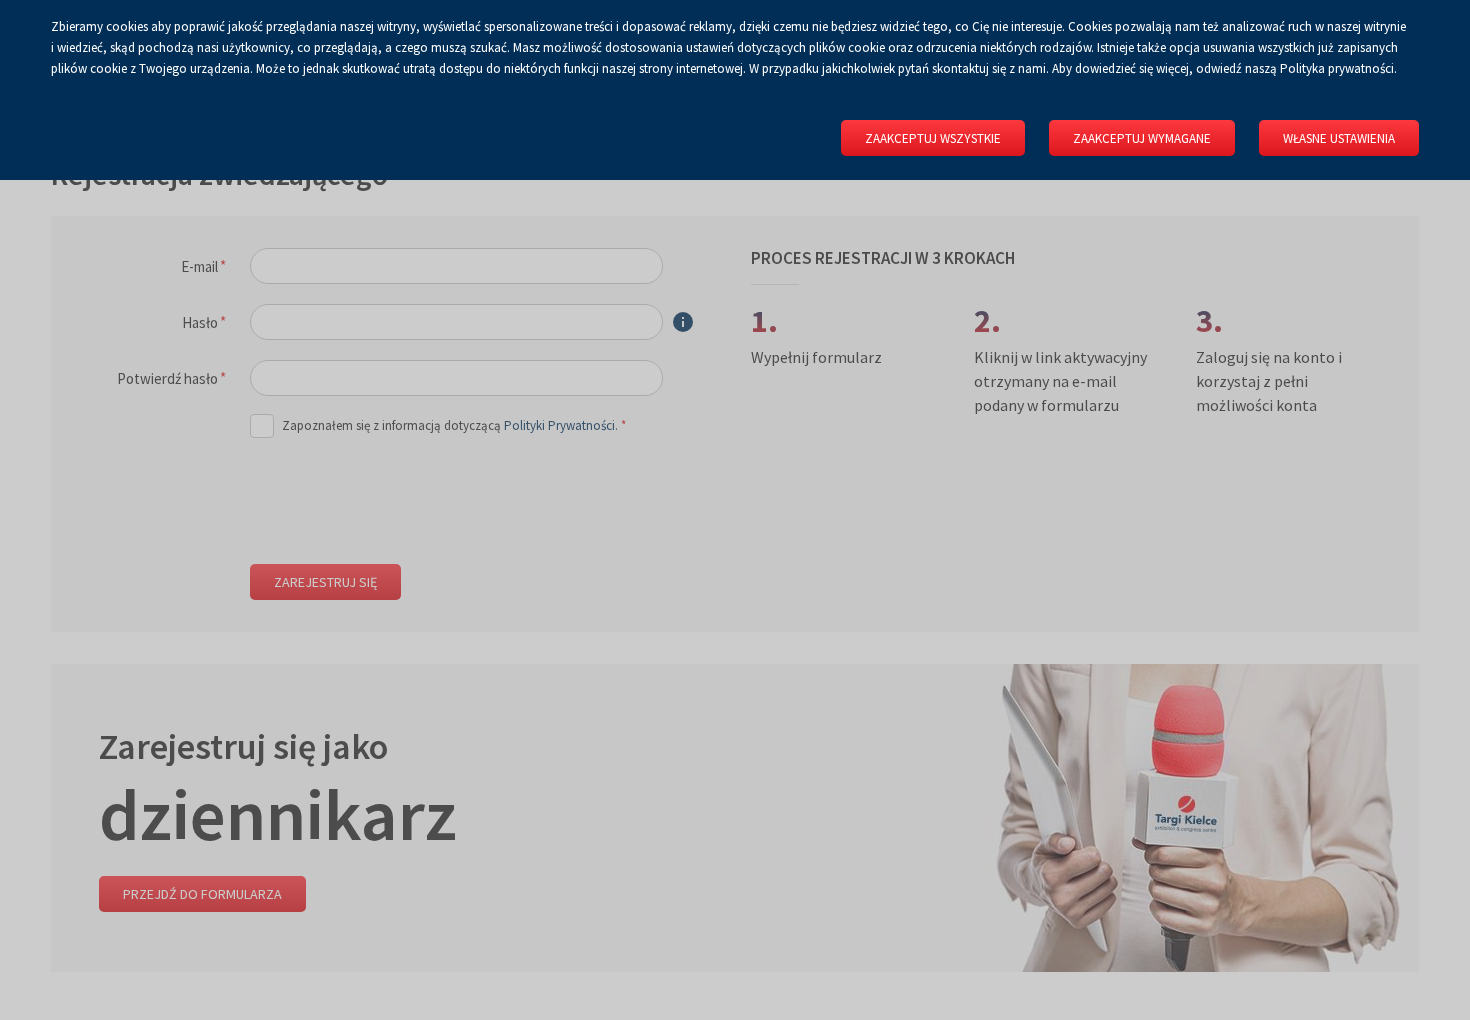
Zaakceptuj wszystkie (933, 138)
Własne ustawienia (1339, 138)
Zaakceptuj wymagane (1142, 138)
